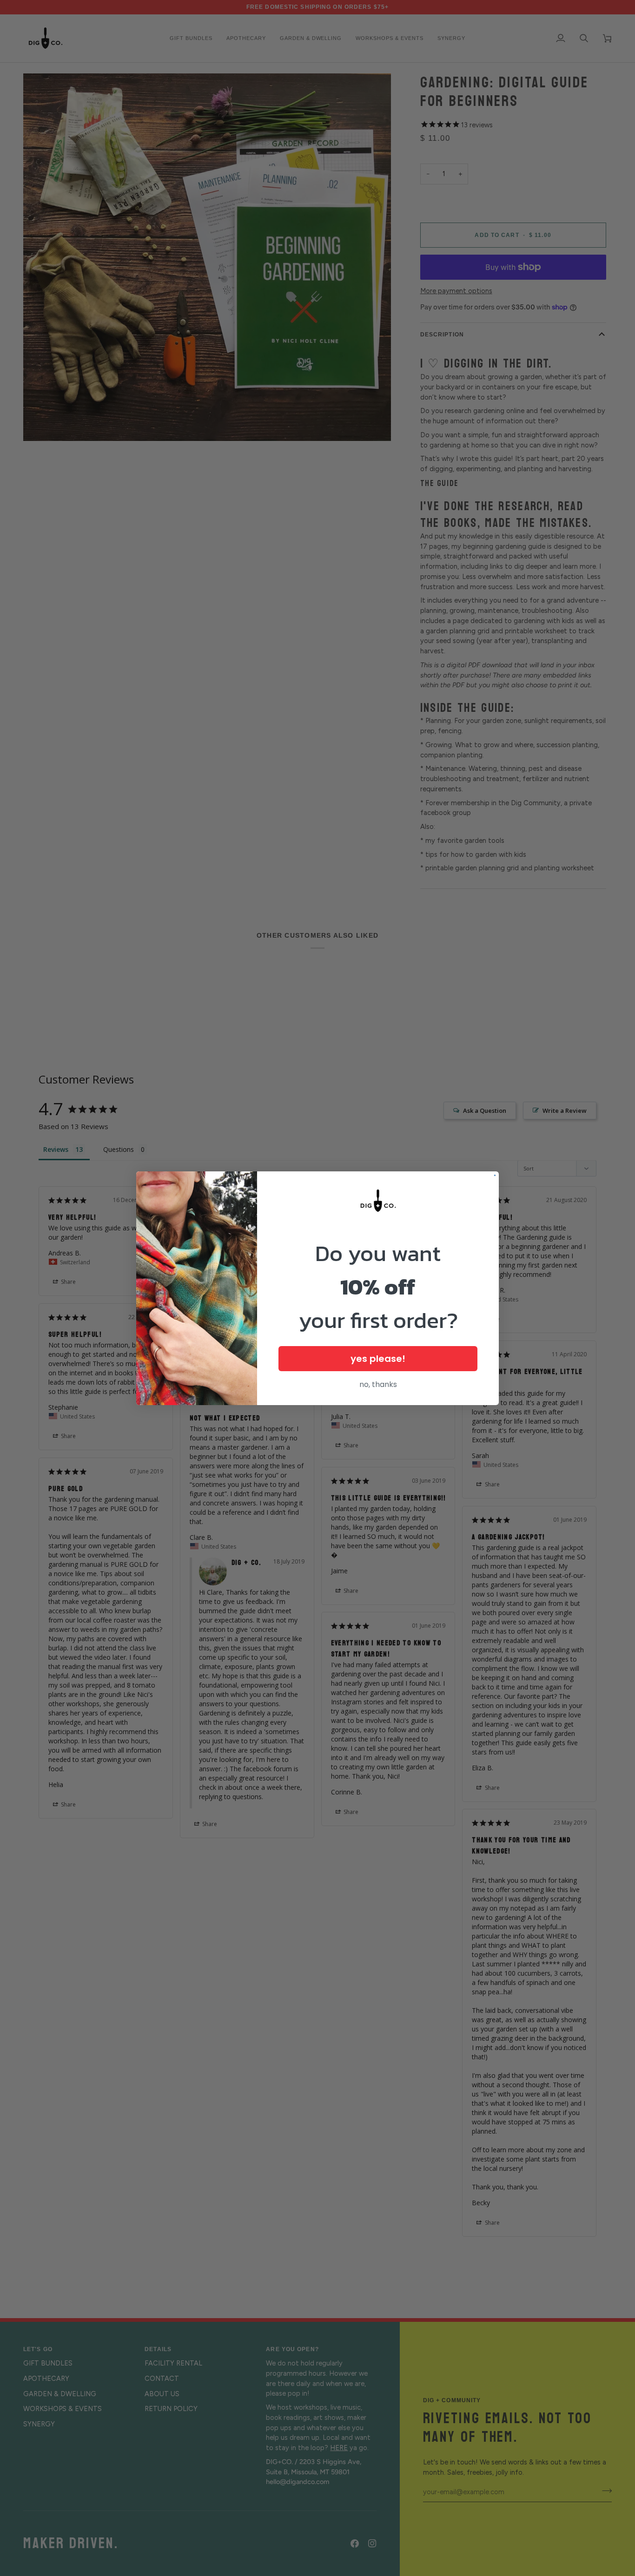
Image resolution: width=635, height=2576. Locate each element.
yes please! (378, 1359)
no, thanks (378, 1384)
